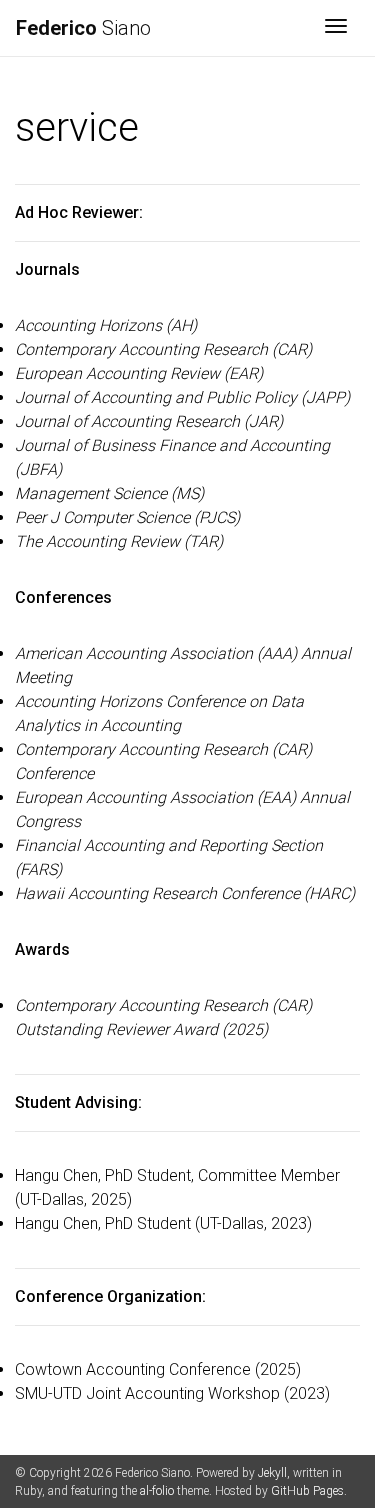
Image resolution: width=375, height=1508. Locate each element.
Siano (83, 28)
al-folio (157, 1491)
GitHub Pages (307, 1491)
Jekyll (272, 1473)
